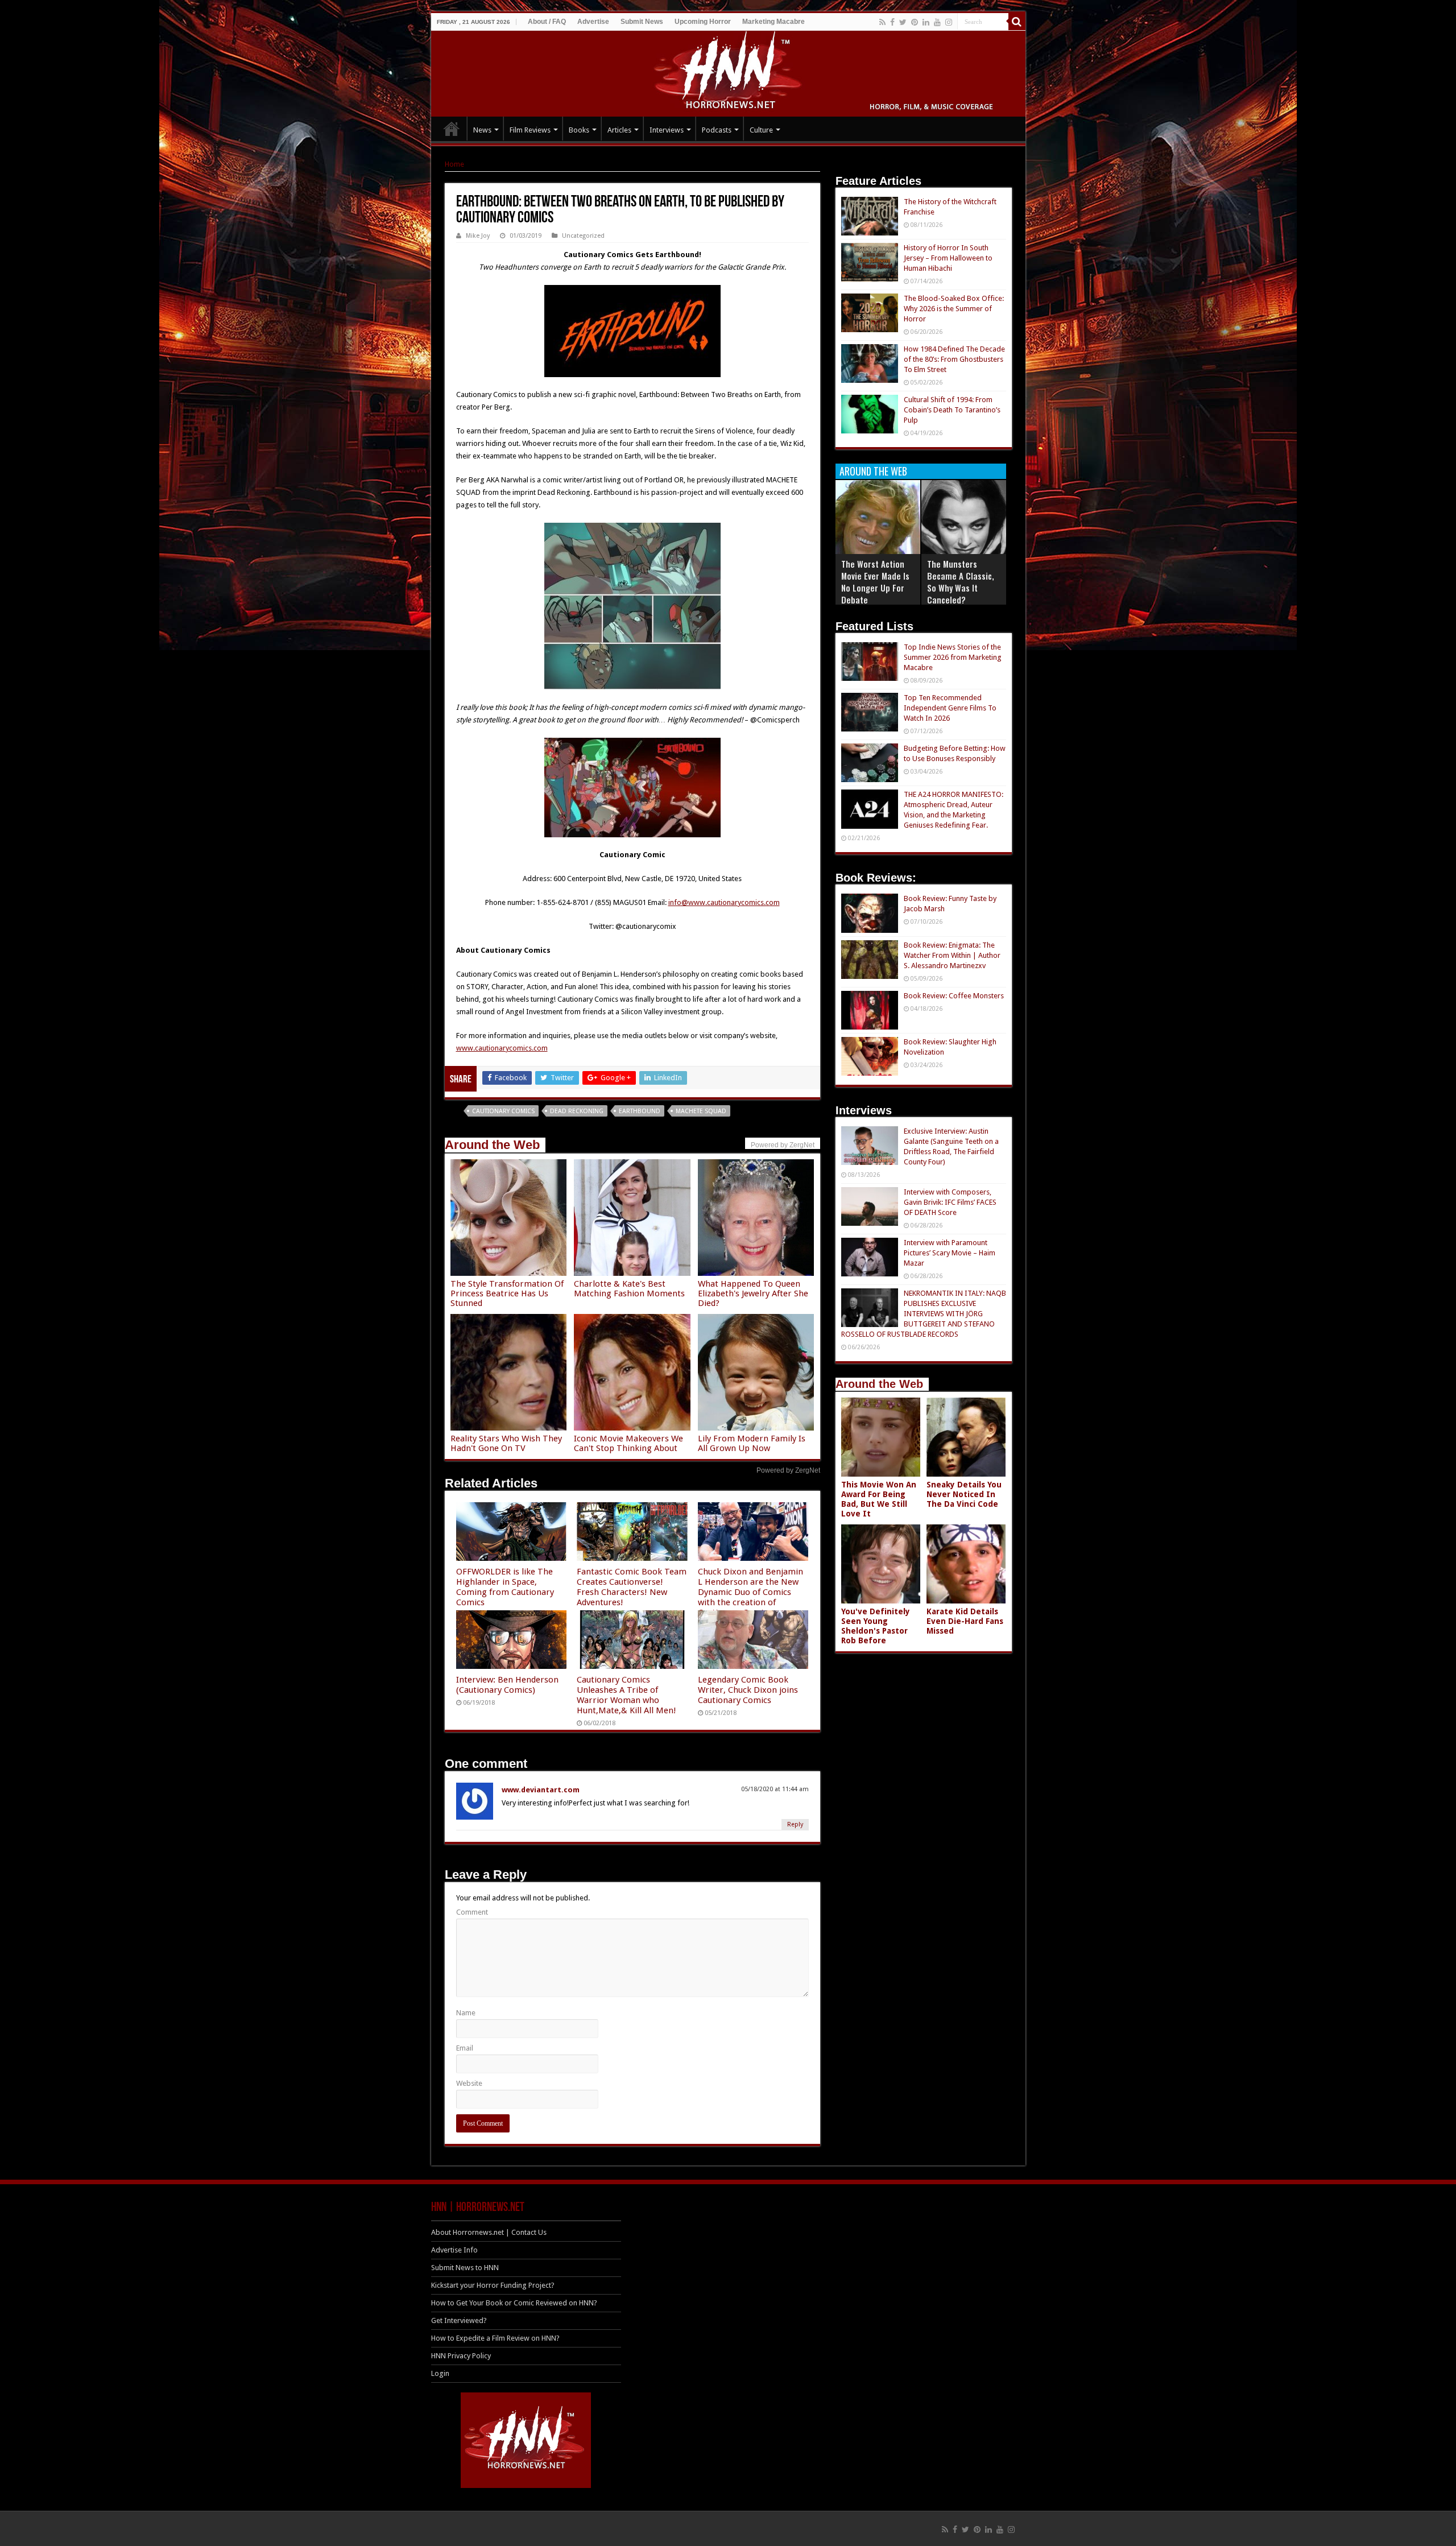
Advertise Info (454, 2250)
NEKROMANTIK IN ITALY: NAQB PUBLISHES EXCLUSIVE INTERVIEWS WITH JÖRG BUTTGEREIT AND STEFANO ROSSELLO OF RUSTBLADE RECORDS (924, 1314)
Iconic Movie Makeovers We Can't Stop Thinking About (628, 1443)
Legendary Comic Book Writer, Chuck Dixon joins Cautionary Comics (748, 1690)
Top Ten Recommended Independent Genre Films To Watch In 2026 (950, 708)
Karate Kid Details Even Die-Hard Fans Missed (965, 1621)
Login (440, 2373)
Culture (761, 130)
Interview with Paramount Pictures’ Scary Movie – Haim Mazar (950, 1253)
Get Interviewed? (459, 2320)
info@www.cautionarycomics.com (724, 902)
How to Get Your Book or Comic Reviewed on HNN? (514, 2303)
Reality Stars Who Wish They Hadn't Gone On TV (506, 1443)
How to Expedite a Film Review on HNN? (495, 2338)
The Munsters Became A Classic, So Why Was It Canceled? (961, 582)
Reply (795, 1824)
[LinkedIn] (926, 22)
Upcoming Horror (703, 22)
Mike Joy (478, 236)
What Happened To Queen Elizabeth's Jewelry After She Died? (753, 1293)
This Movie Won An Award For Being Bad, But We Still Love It (879, 1499)
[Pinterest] (915, 22)
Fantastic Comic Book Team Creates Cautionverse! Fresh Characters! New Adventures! (632, 1587)
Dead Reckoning (577, 1111)
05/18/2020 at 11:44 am (775, 1789)
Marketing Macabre (773, 22)
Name (466, 2013)
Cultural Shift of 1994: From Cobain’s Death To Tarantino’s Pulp (952, 410)
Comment (472, 1912)
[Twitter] (903, 22)
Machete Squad (701, 1111)
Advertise (593, 22)
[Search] (1017, 22)
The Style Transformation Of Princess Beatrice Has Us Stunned (507, 1293)
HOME (452, 129)
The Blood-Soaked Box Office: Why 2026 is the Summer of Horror (954, 309)
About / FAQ (547, 22)
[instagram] (949, 22)
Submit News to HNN (465, 2268)
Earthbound (640, 1111)
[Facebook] (892, 22)
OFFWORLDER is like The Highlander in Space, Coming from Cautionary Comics (505, 1587)
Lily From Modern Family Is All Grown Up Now (752, 1443)
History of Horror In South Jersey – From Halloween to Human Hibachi (948, 258)
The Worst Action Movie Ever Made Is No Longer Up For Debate (875, 582)
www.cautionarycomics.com (502, 1048)
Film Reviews (530, 130)
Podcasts (717, 130)
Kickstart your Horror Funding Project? (493, 2285)
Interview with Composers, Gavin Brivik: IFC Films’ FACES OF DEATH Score (950, 1202)
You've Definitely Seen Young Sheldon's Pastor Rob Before (876, 1626)
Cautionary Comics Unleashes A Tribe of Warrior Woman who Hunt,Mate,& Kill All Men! (626, 1695)
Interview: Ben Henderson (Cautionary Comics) (507, 1685)
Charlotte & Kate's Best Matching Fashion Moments (629, 1289)
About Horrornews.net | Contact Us (489, 2232)
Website (469, 2083)
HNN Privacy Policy (461, 2356)
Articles (619, 130)
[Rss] (882, 22)
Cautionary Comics (503, 1111)
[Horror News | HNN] (728, 72)
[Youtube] (937, 22)
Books (579, 130)
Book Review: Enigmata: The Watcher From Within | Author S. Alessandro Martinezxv (952, 955)
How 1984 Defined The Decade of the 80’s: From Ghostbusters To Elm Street (954, 359)
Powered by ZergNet (788, 1470)
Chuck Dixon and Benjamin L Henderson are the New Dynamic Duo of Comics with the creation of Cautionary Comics (750, 1592)
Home (454, 164)
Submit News (642, 22)
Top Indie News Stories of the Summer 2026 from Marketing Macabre (953, 657)
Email (465, 2048)
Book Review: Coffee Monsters (954, 996)
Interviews (667, 130)
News (482, 130)
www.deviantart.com (541, 1790)
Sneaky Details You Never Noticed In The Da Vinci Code (964, 1494)
